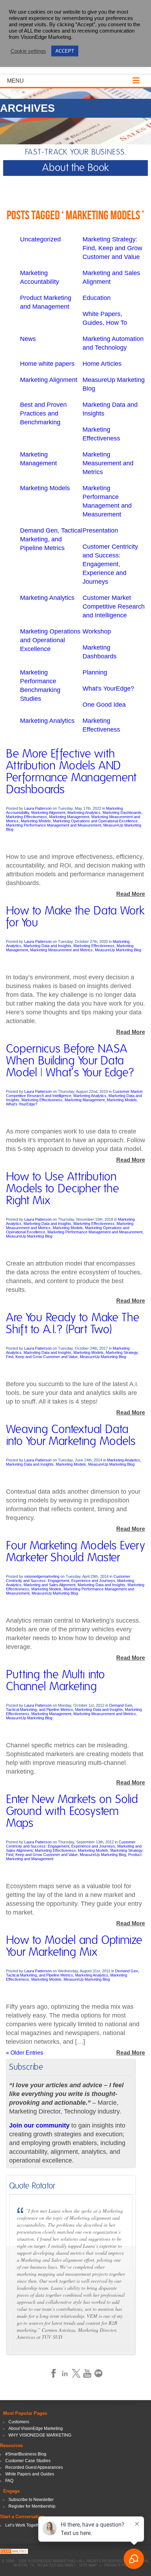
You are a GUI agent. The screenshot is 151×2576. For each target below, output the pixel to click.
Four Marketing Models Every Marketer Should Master (75, 1552)
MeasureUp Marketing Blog (118, 950)
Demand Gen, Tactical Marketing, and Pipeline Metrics (51, 539)
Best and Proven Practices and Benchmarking (43, 413)
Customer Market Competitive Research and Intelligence (114, 607)
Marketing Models (45, 488)
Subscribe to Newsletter (31, 2500)
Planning (95, 672)
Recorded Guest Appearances (34, 2467)
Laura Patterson (38, 808)
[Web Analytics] (14, 2552)
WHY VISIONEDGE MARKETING (40, 2435)
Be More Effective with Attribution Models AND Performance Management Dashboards (71, 772)
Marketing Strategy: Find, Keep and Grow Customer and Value (112, 248)
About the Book (75, 168)
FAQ (9, 2481)
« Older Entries (25, 2053)
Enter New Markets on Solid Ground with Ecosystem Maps (72, 1811)
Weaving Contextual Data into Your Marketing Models (71, 1436)
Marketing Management (69, 817)
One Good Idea (104, 705)
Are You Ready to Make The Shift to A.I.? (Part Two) (73, 1324)
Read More (131, 894)
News (28, 339)
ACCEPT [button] (65, 51)
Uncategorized (40, 239)
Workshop (97, 631)
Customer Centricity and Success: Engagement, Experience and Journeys (110, 564)
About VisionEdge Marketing (36, 2428)
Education (97, 298)
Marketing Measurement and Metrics (108, 463)
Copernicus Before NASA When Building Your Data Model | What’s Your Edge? (70, 1061)
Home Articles (102, 364)
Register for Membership (32, 2506)
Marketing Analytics (47, 598)
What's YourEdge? (108, 688)
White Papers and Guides (30, 2474)
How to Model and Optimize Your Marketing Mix (74, 1946)
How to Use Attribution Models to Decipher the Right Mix (63, 1189)
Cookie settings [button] (28, 51)
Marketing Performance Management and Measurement (54, 825)
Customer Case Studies (28, 2461)
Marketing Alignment (49, 380)
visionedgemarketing (42, 1576)
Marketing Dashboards (122, 813)
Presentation (100, 530)
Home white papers (47, 364)
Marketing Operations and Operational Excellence (50, 640)
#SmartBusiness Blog (26, 2454)
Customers (19, 2422)
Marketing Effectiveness (27, 817)
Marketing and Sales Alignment (50, 1585)
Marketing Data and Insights (47, 946)
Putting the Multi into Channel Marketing (55, 1681)
